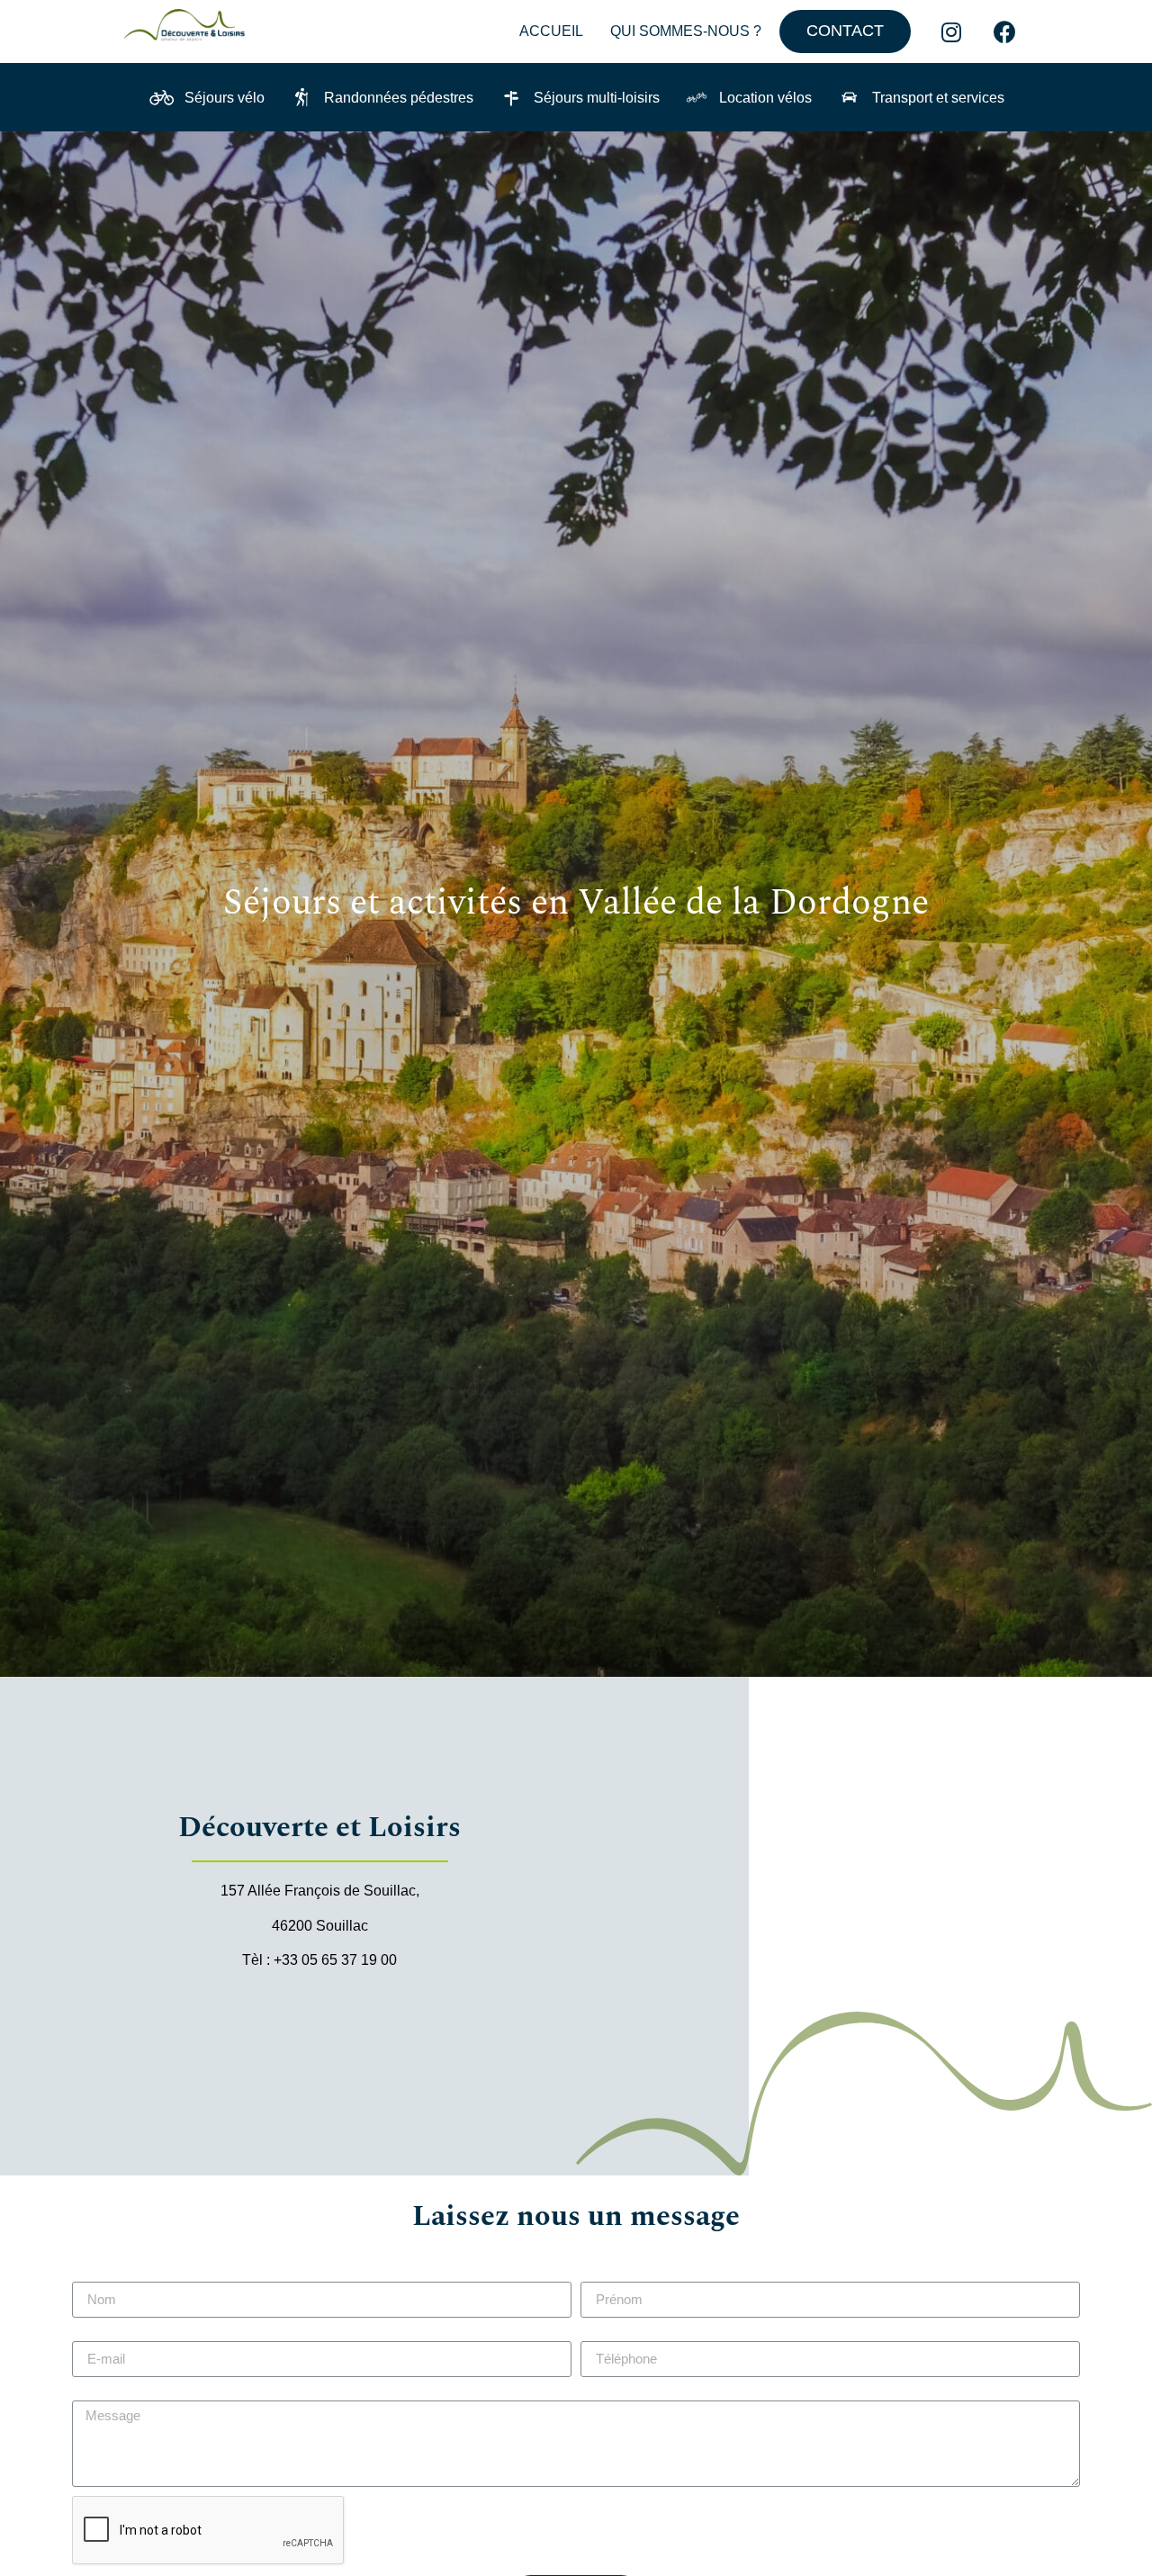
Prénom (606, 2274)
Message (101, 2393)
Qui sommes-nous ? (686, 31)
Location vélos (765, 98)
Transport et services (938, 98)
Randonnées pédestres (399, 98)
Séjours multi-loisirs (597, 98)
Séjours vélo (225, 98)
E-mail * (97, 2334)
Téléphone (615, 2334)
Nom (87, 2274)
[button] (845, 32)
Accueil (551, 31)
